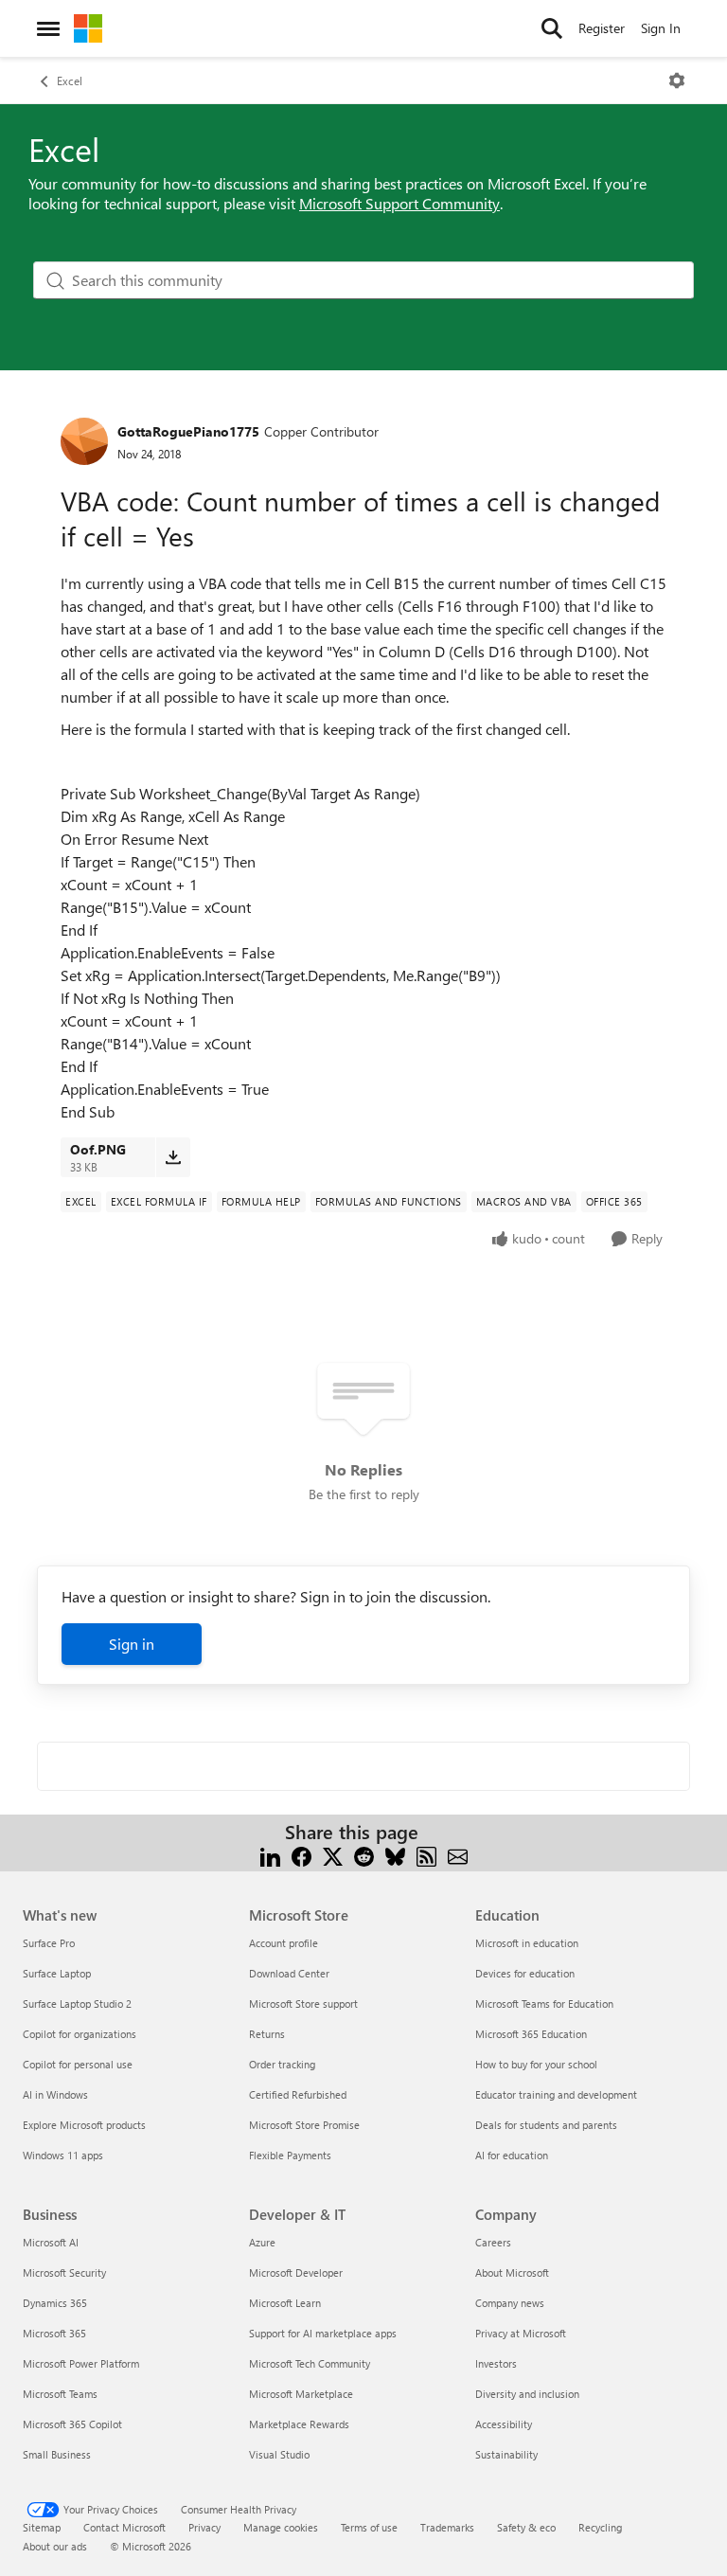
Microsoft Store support (303, 2004)
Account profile (284, 1943)
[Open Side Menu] (48, 28)
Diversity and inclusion (527, 2394)
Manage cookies (281, 2527)
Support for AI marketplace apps (323, 2333)
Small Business (57, 2454)
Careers (493, 2242)
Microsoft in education (527, 1943)
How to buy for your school (536, 2064)
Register (602, 28)
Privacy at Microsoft (521, 2333)
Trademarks (447, 2527)
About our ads (55, 2546)
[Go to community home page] (88, 28)
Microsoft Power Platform (81, 2363)
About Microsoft (512, 2272)
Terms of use (369, 2527)
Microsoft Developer (296, 2272)
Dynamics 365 (55, 2303)
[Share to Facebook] (301, 1855)
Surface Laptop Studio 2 (77, 2004)
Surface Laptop (57, 1973)
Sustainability (506, 2454)
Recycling (600, 2527)
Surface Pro (49, 1943)
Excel (70, 80)
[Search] (552, 28)
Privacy (204, 2527)
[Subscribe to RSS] (426, 1855)
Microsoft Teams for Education (544, 2004)
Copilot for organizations (80, 2034)
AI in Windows (55, 2094)
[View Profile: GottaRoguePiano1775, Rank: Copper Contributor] (84, 441)
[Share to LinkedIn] (270, 1855)
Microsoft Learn (285, 2303)
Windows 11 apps (63, 2155)
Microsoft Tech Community (310, 2363)
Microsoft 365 (54, 2333)
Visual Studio (279, 2454)
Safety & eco (526, 2527)
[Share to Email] (458, 1855)
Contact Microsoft (124, 2527)
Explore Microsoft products (84, 2125)
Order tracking (282, 2064)
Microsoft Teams (60, 2394)
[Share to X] (333, 1855)
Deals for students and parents (546, 2125)
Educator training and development (556, 2094)
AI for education (512, 2155)
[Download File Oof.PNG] (173, 1157)
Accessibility (504, 2424)
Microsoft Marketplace (301, 2394)
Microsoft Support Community (399, 203)
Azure (262, 2242)
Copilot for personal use (78, 2064)
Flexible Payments (290, 2155)
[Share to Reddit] (364, 1855)
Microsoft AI (51, 2242)
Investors (496, 2363)
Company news (510, 2303)
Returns (267, 2034)
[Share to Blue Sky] (395, 1855)
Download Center (289, 1973)
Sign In (661, 28)
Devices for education (525, 1973)
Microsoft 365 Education (531, 2034)
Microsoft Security (64, 2272)
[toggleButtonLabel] (677, 80)
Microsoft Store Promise (304, 2125)
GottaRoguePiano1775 (188, 431)
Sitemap (42, 2527)
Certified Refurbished (298, 2094)
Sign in (132, 1644)
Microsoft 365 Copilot (72, 2424)
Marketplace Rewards (299, 2424)
